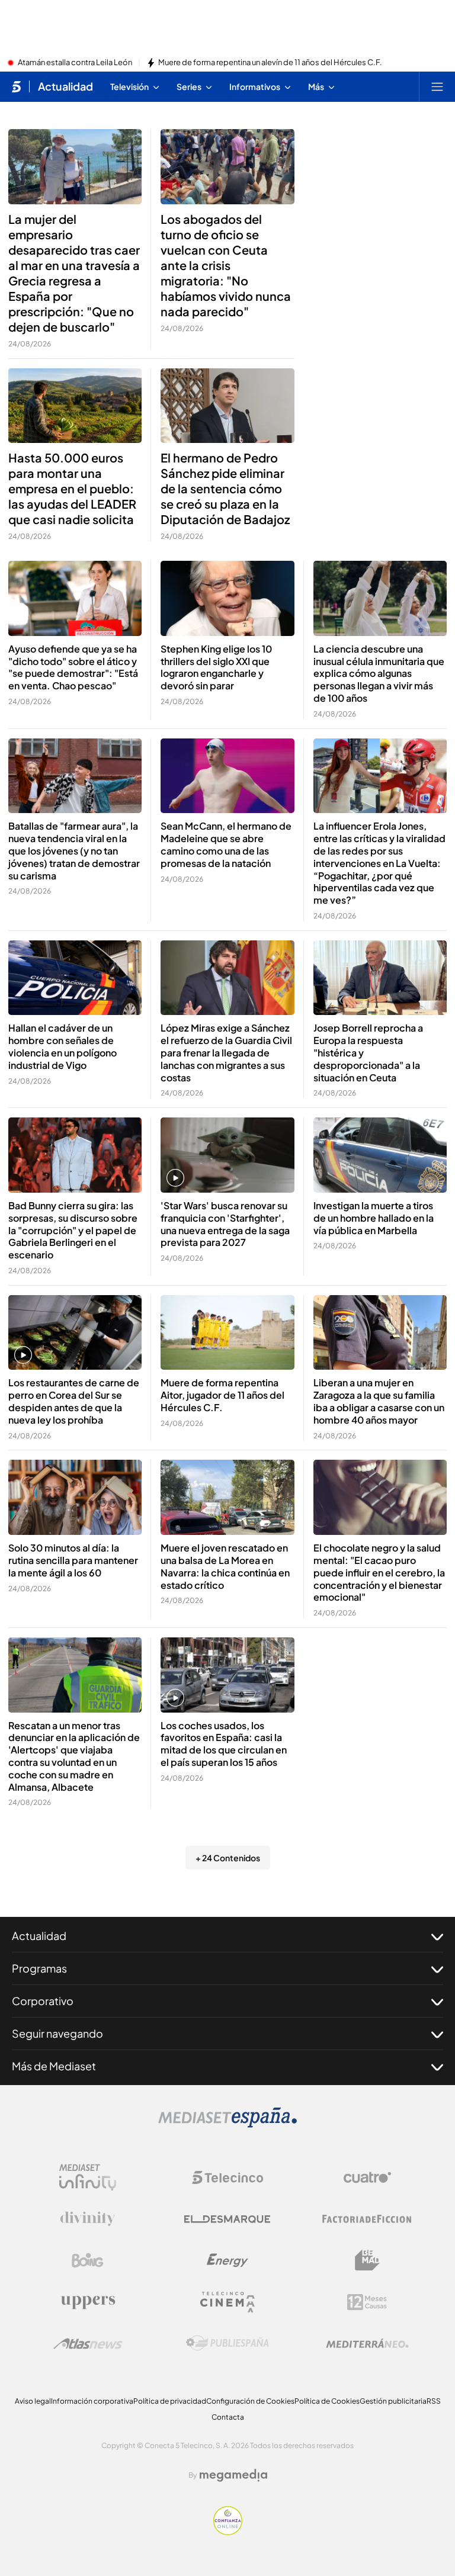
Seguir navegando (57, 2033)
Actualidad (65, 86)
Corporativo (43, 2001)
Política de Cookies (327, 2401)
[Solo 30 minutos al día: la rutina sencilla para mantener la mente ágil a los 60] (75, 1497)
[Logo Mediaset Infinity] (88, 2177)
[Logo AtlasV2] (88, 2344)
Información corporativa (92, 2401)
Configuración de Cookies (250, 2401)
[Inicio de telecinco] (16, 86)
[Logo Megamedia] (233, 2475)
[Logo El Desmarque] (227, 2219)
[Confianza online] (228, 2532)
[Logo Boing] (88, 2260)
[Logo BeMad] (367, 2260)
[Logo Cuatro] (367, 2177)
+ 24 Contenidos (228, 1858)
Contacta (228, 2417)
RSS (434, 2401)
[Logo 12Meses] (367, 2302)
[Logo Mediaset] (227, 2124)
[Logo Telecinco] (227, 2177)
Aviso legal (33, 2401)
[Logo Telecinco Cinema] (227, 2302)
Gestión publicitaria (393, 2401)
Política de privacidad (170, 2401)
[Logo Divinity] (88, 2219)
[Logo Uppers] (88, 2302)
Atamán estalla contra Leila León (75, 63)
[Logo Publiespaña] (227, 2343)
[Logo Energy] (227, 2260)
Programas (39, 1968)
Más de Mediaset (54, 2066)
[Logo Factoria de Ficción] (367, 2219)
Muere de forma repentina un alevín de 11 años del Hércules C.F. (270, 63)
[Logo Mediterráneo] (367, 2343)
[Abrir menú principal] (437, 86)
